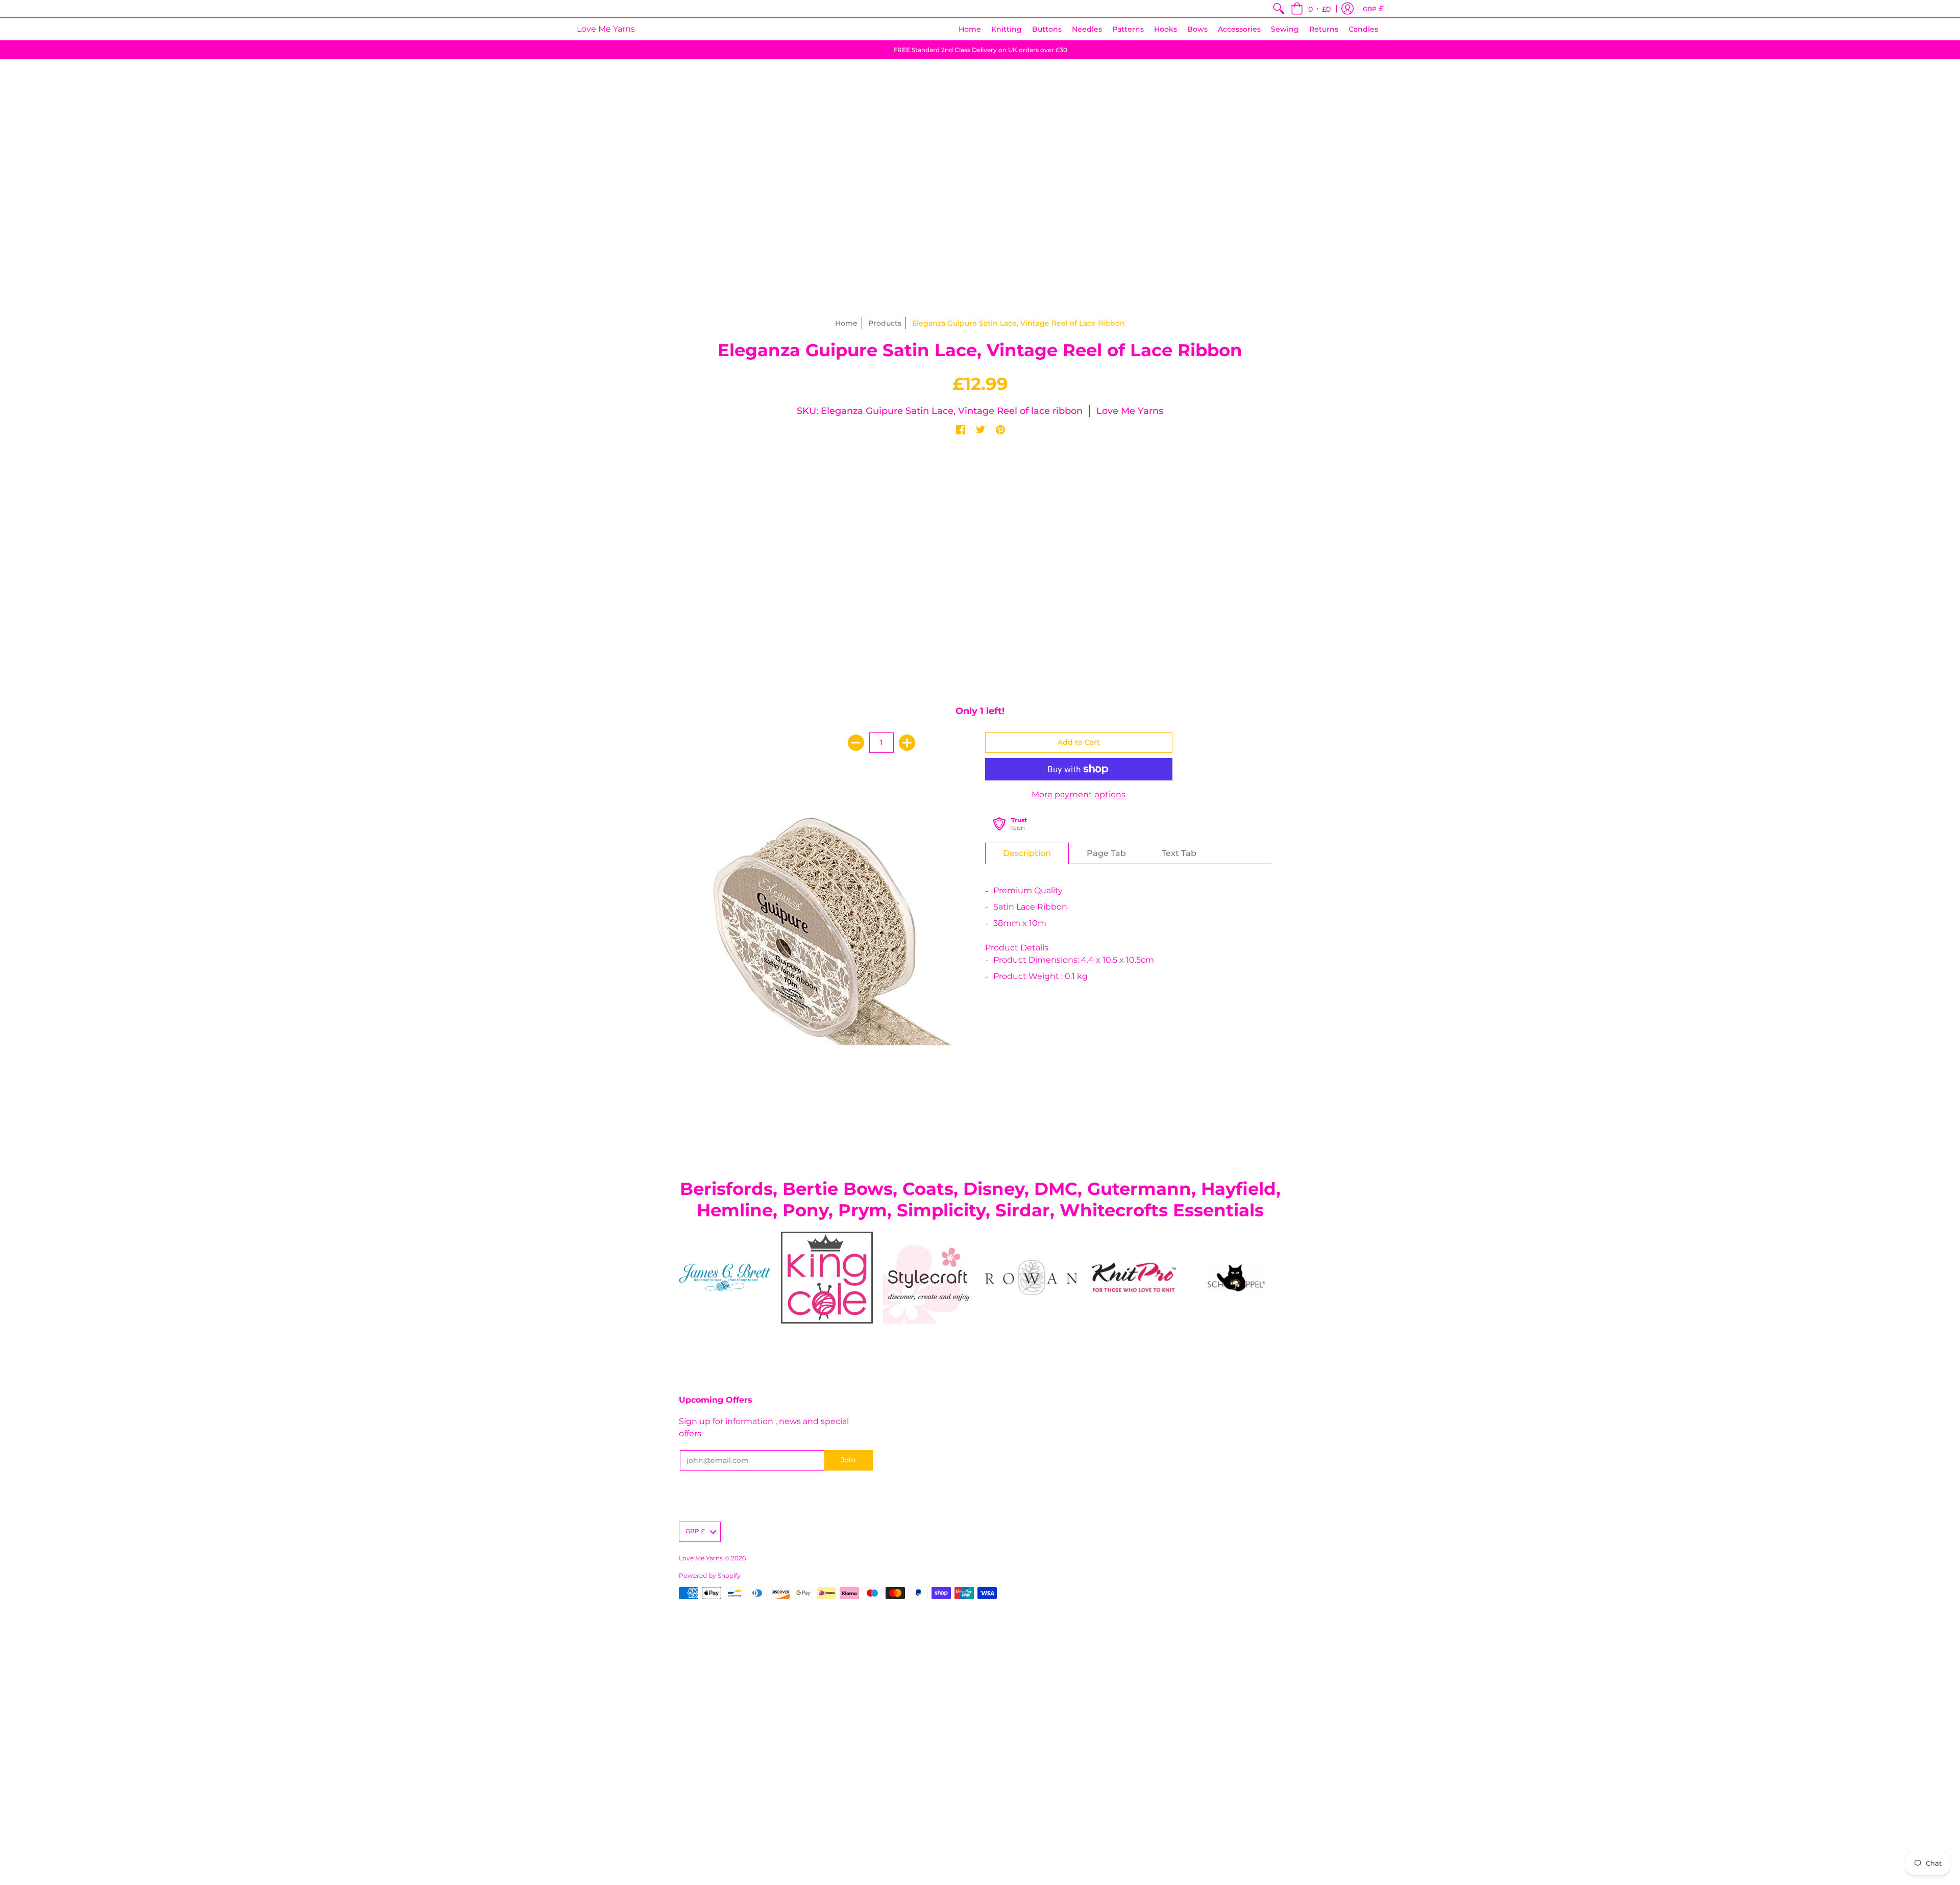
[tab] (1027, 853)
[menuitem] (1279, 9)
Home (846, 323)
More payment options (1079, 794)
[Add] (907, 743)
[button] (1311, 9)
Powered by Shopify (710, 1575)
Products (885, 323)
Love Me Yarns (606, 29)
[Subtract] (856, 743)
